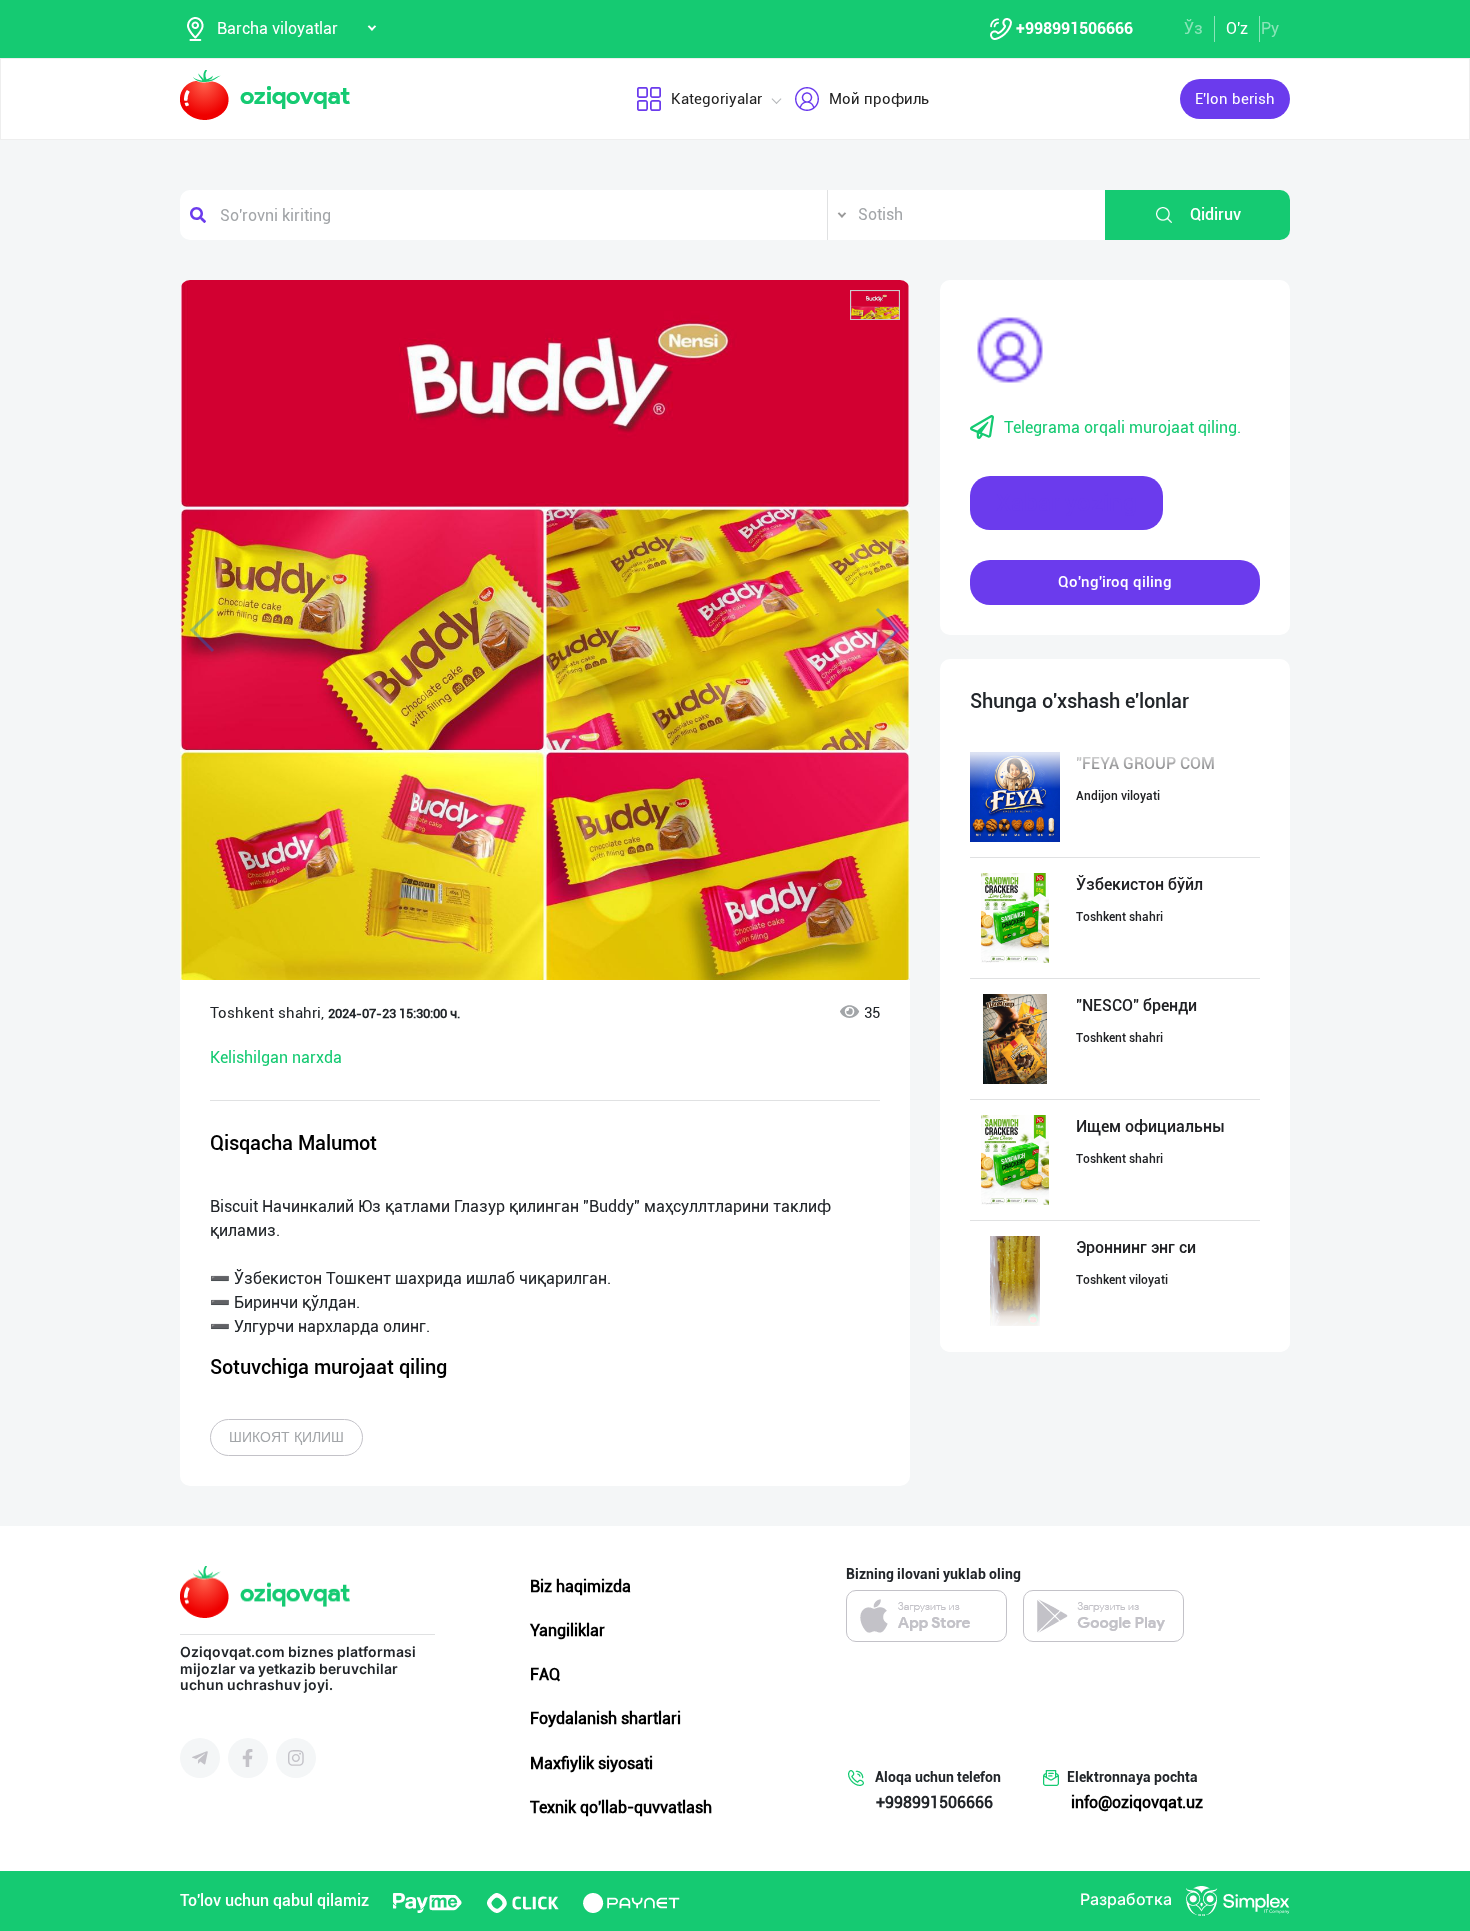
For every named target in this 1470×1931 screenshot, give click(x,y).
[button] (875, 305)
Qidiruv (1215, 214)
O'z (1237, 28)
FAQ (545, 1674)
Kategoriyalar (716, 99)
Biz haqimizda (580, 1586)
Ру (1270, 28)
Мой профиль (879, 99)
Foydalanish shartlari (605, 1718)
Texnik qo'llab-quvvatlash (621, 1807)
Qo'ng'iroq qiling (1115, 582)
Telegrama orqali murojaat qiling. (1122, 427)
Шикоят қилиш (286, 1437)
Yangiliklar (567, 1630)
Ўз (1193, 28)
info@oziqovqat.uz (1137, 1802)
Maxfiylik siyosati (591, 1763)
